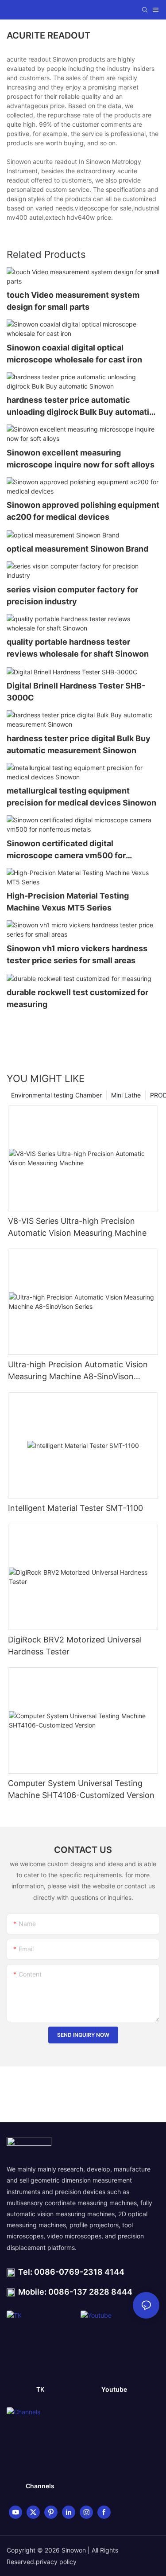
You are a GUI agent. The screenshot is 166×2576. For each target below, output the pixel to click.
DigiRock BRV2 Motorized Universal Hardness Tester (75, 1646)
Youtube (114, 2389)
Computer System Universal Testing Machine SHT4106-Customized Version (81, 1789)
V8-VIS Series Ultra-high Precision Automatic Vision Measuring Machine (77, 1227)
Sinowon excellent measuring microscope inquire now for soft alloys (81, 459)
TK (40, 2389)
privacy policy (56, 2562)
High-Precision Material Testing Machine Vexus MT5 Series (68, 902)
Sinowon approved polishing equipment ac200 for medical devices (83, 511)
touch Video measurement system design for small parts (73, 301)
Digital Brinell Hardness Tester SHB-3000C (76, 692)
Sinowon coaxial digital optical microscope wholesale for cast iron (74, 354)
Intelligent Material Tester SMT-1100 (75, 1508)
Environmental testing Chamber (56, 1095)
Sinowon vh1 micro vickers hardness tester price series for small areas (77, 954)
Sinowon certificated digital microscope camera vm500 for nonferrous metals (66, 850)
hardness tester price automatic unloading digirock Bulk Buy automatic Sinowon (80, 407)
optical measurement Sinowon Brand (77, 549)
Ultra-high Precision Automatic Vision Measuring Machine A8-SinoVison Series (78, 1371)
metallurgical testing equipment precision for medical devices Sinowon (81, 797)
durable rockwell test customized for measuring (77, 998)
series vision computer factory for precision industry (72, 595)
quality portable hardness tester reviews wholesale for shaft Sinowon (78, 648)
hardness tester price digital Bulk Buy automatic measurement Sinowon (79, 744)
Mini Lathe (126, 1095)
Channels (40, 2486)
